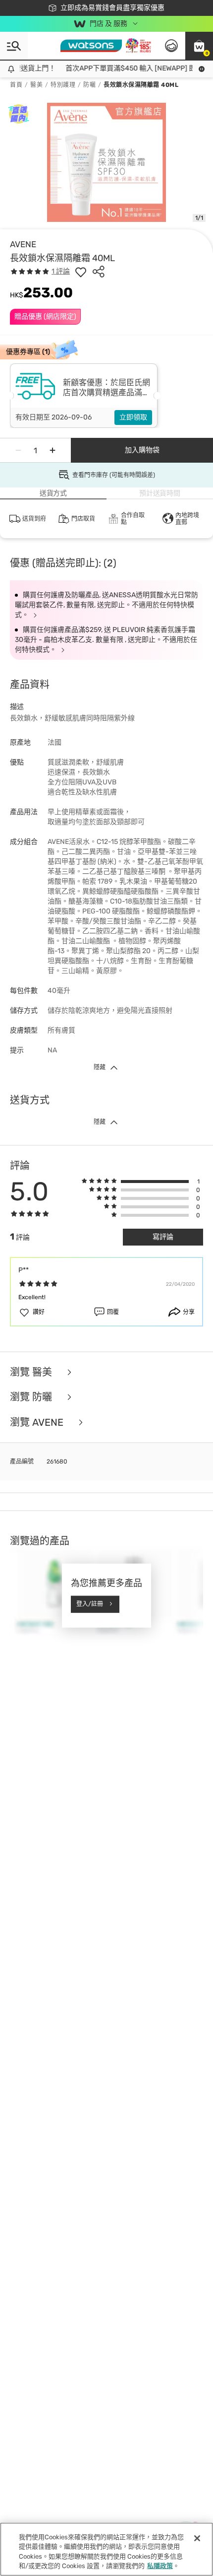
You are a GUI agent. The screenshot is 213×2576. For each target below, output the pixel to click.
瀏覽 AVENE (38, 1423)
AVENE (23, 244)
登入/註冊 (90, 1604)
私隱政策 (160, 2566)
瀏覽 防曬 (32, 1397)
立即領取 (133, 417)
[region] (106, 2549)
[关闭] (197, 2538)
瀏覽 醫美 (32, 1372)
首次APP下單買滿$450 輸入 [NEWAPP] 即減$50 (134, 68)
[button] (199, 46)
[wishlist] (81, 272)
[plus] (53, 450)
